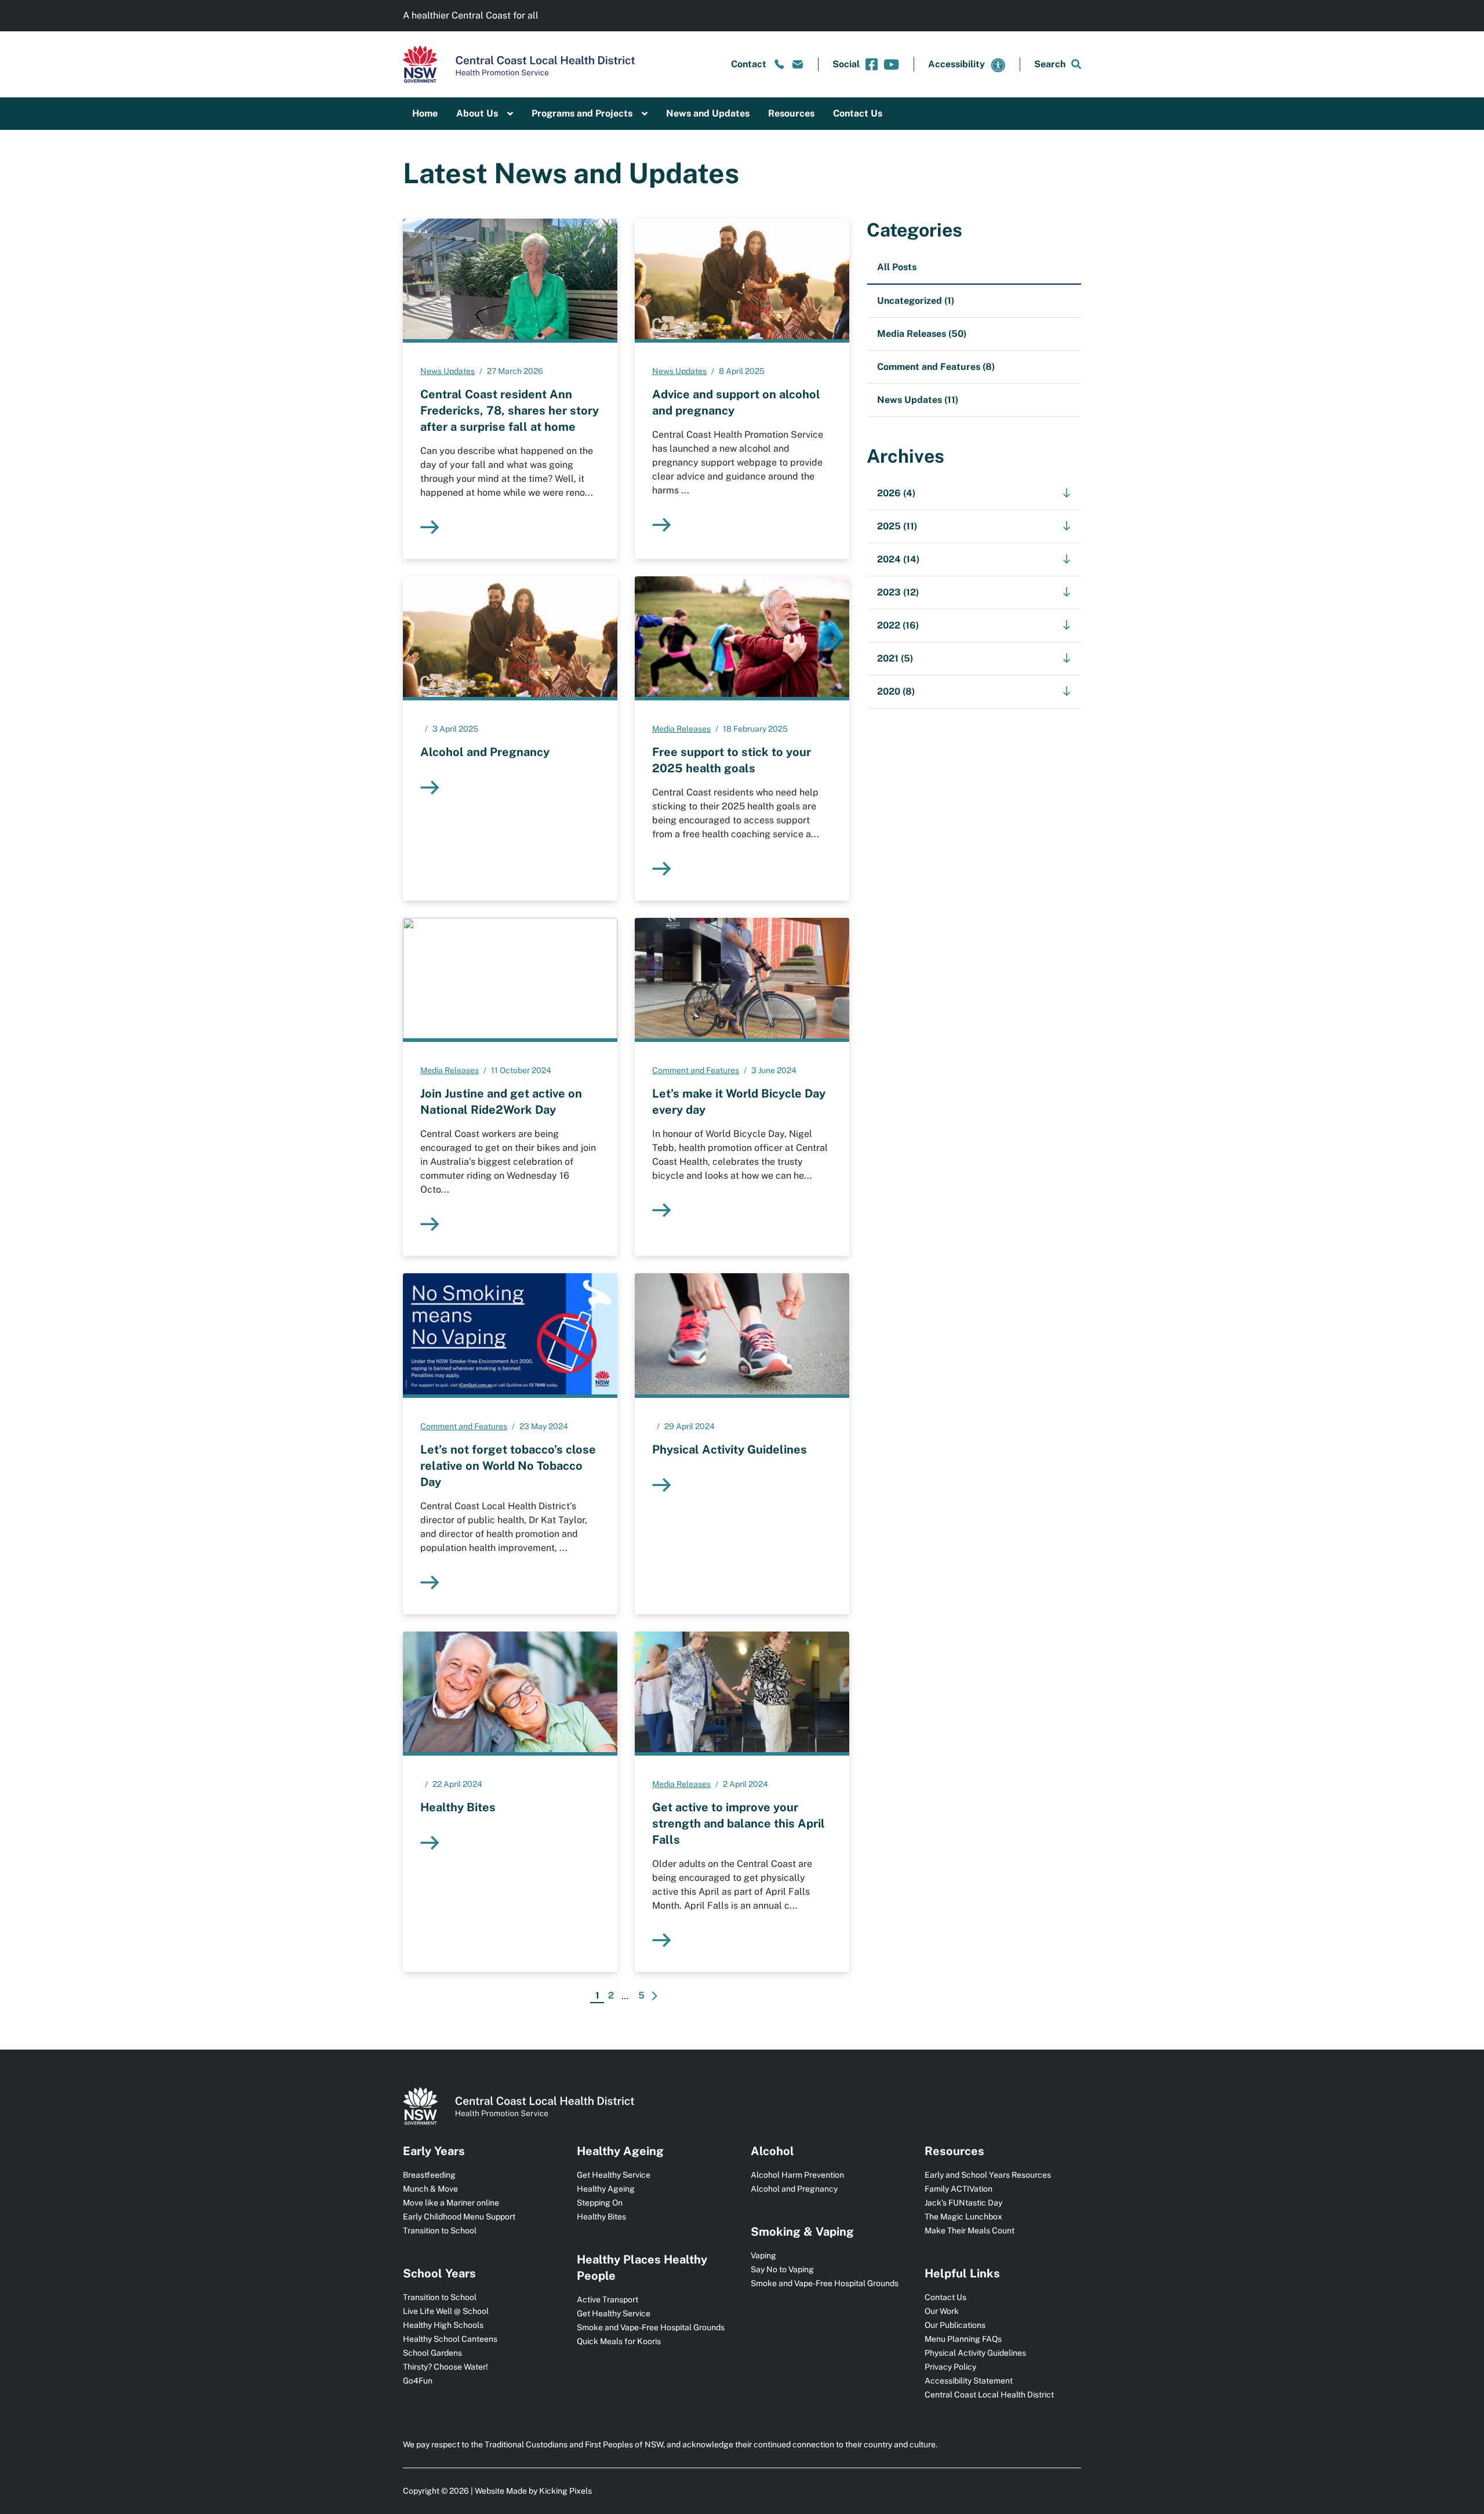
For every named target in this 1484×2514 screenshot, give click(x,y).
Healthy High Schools (443, 2325)
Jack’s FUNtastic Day (963, 2203)
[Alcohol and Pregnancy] (510, 637)
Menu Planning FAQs (963, 2339)
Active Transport (608, 2299)
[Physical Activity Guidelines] (742, 1334)
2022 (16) (898, 625)
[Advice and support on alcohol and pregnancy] (742, 279)
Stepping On (600, 2203)
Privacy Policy (950, 2367)
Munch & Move (430, 2189)
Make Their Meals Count (970, 2230)
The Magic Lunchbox (963, 2217)
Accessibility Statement (969, 2381)
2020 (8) (896, 691)
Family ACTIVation (959, 2189)
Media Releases (681, 729)
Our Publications (955, 2325)
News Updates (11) (918, 400)
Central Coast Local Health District (989, 2395)
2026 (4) (896, 493)
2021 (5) (895, 658)
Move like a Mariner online (451, 2203)
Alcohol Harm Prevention (797, 2175)
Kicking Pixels (565, 2491)
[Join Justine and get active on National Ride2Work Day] (510, 978)
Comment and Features (696, 1070)
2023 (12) (898, 592)
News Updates (448, 371)
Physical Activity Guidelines (975, 2353)
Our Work (942, 2311)
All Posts (897, 267)
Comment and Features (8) (936, 367)
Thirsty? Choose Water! (445, 2367)
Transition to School (440, 2230)
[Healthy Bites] (510, 1692)
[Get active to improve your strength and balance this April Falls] (742, 1692)
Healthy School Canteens (450, 2339)
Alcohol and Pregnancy (794, 2189)
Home (425, 113)
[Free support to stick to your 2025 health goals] (742, 637)
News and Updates (708, 113)
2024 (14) (898, 559)
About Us (477, 113)
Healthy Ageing (606, 2189)
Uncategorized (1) (916, 301)
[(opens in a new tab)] (872, 64)
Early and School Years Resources (988, 2175)
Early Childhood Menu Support (459, 2217)
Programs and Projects (582, 113)
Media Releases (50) (922, 334)
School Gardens (432, 2353)
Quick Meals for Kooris (619, 2341)
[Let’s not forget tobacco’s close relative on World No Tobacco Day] (510, 1334)
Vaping (763, 2255)
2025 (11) (897, 526)
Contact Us (858, 113)
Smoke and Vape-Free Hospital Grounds (651, 2327)
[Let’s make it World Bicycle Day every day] (742, 978)
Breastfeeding (429, 2175)
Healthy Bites (601, 2217)
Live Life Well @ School (446, 2311)
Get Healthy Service (614, 2175)
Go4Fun (418, 2381)
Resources (791, 113)
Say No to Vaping (782, 2269)
